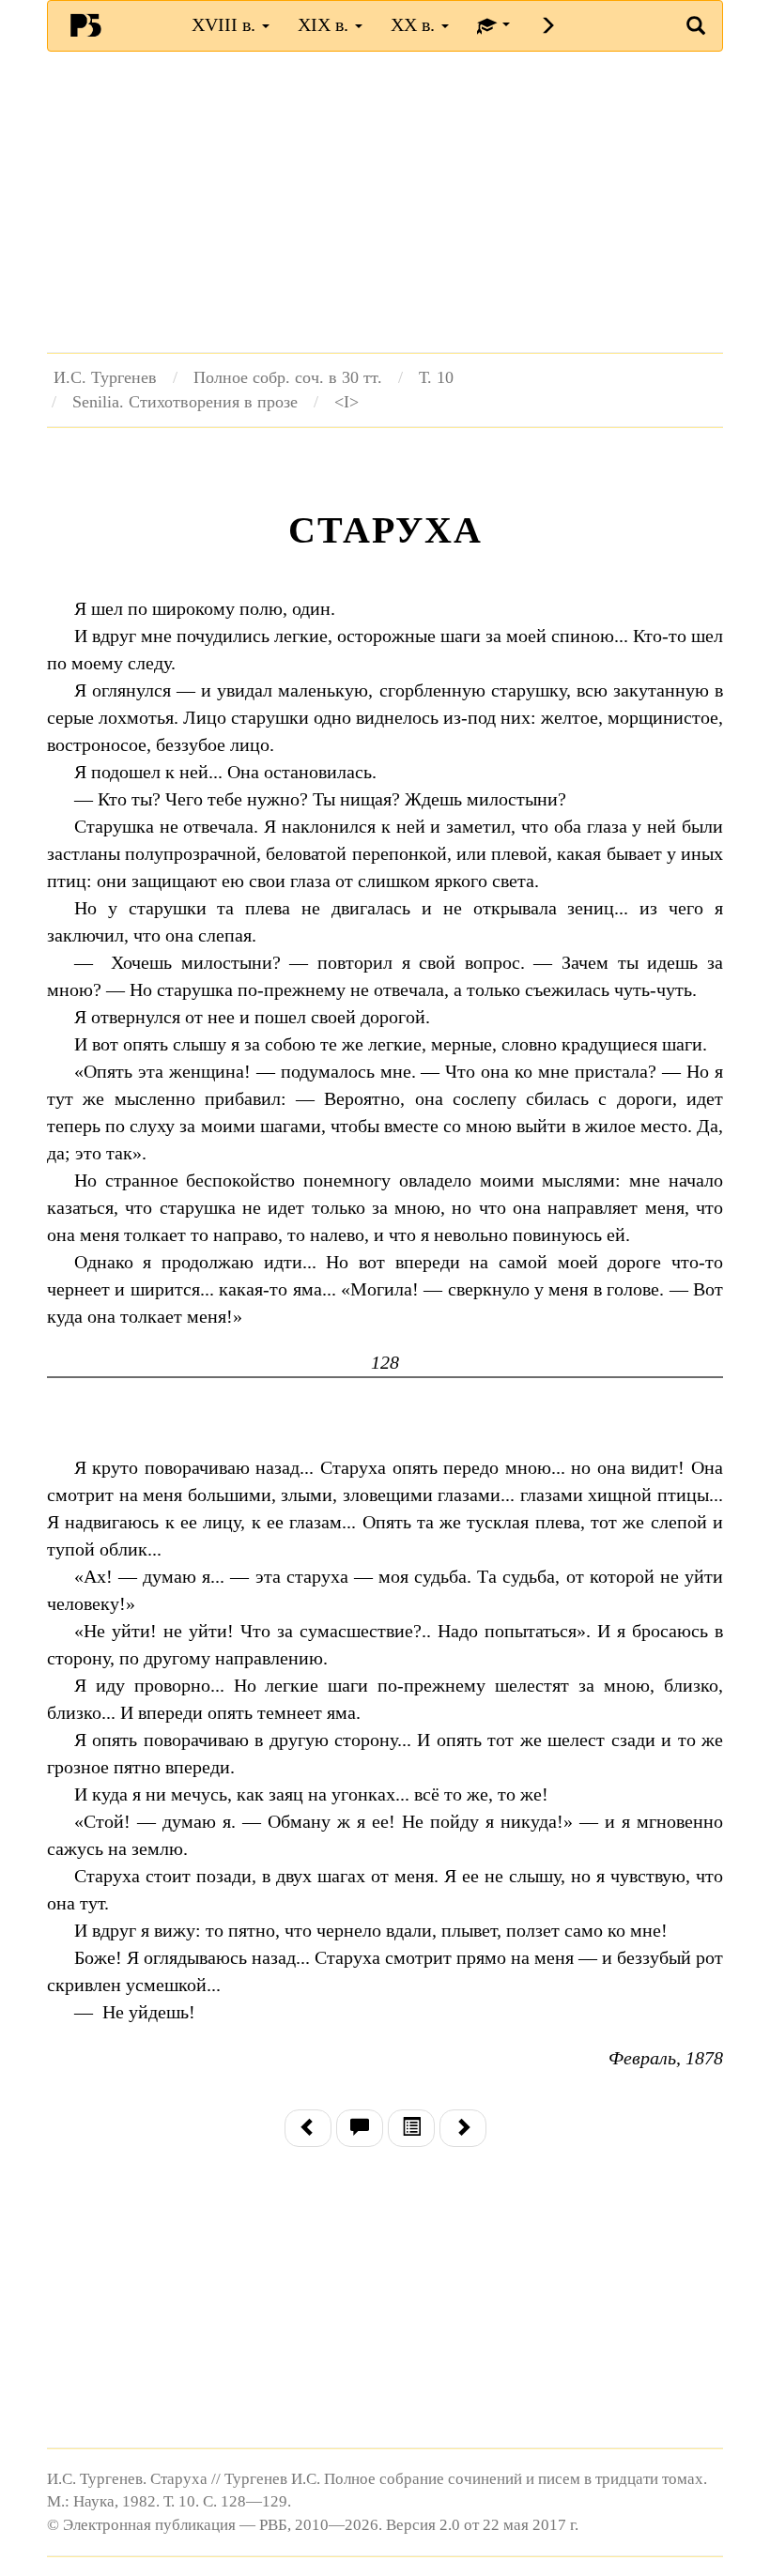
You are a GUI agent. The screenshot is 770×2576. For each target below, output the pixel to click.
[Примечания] (360, 2129)
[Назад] (308, 2129)
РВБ (85, 24)
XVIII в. (226, 24)
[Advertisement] (385, 202)
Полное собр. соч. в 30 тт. (288, 377)
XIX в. (325, 24)
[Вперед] (463, 2129)
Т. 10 (436, 377)
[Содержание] (411, 2129)
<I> (346, 402)
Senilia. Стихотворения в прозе (185, 402)
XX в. (415, 24)
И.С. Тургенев (105, 377)
